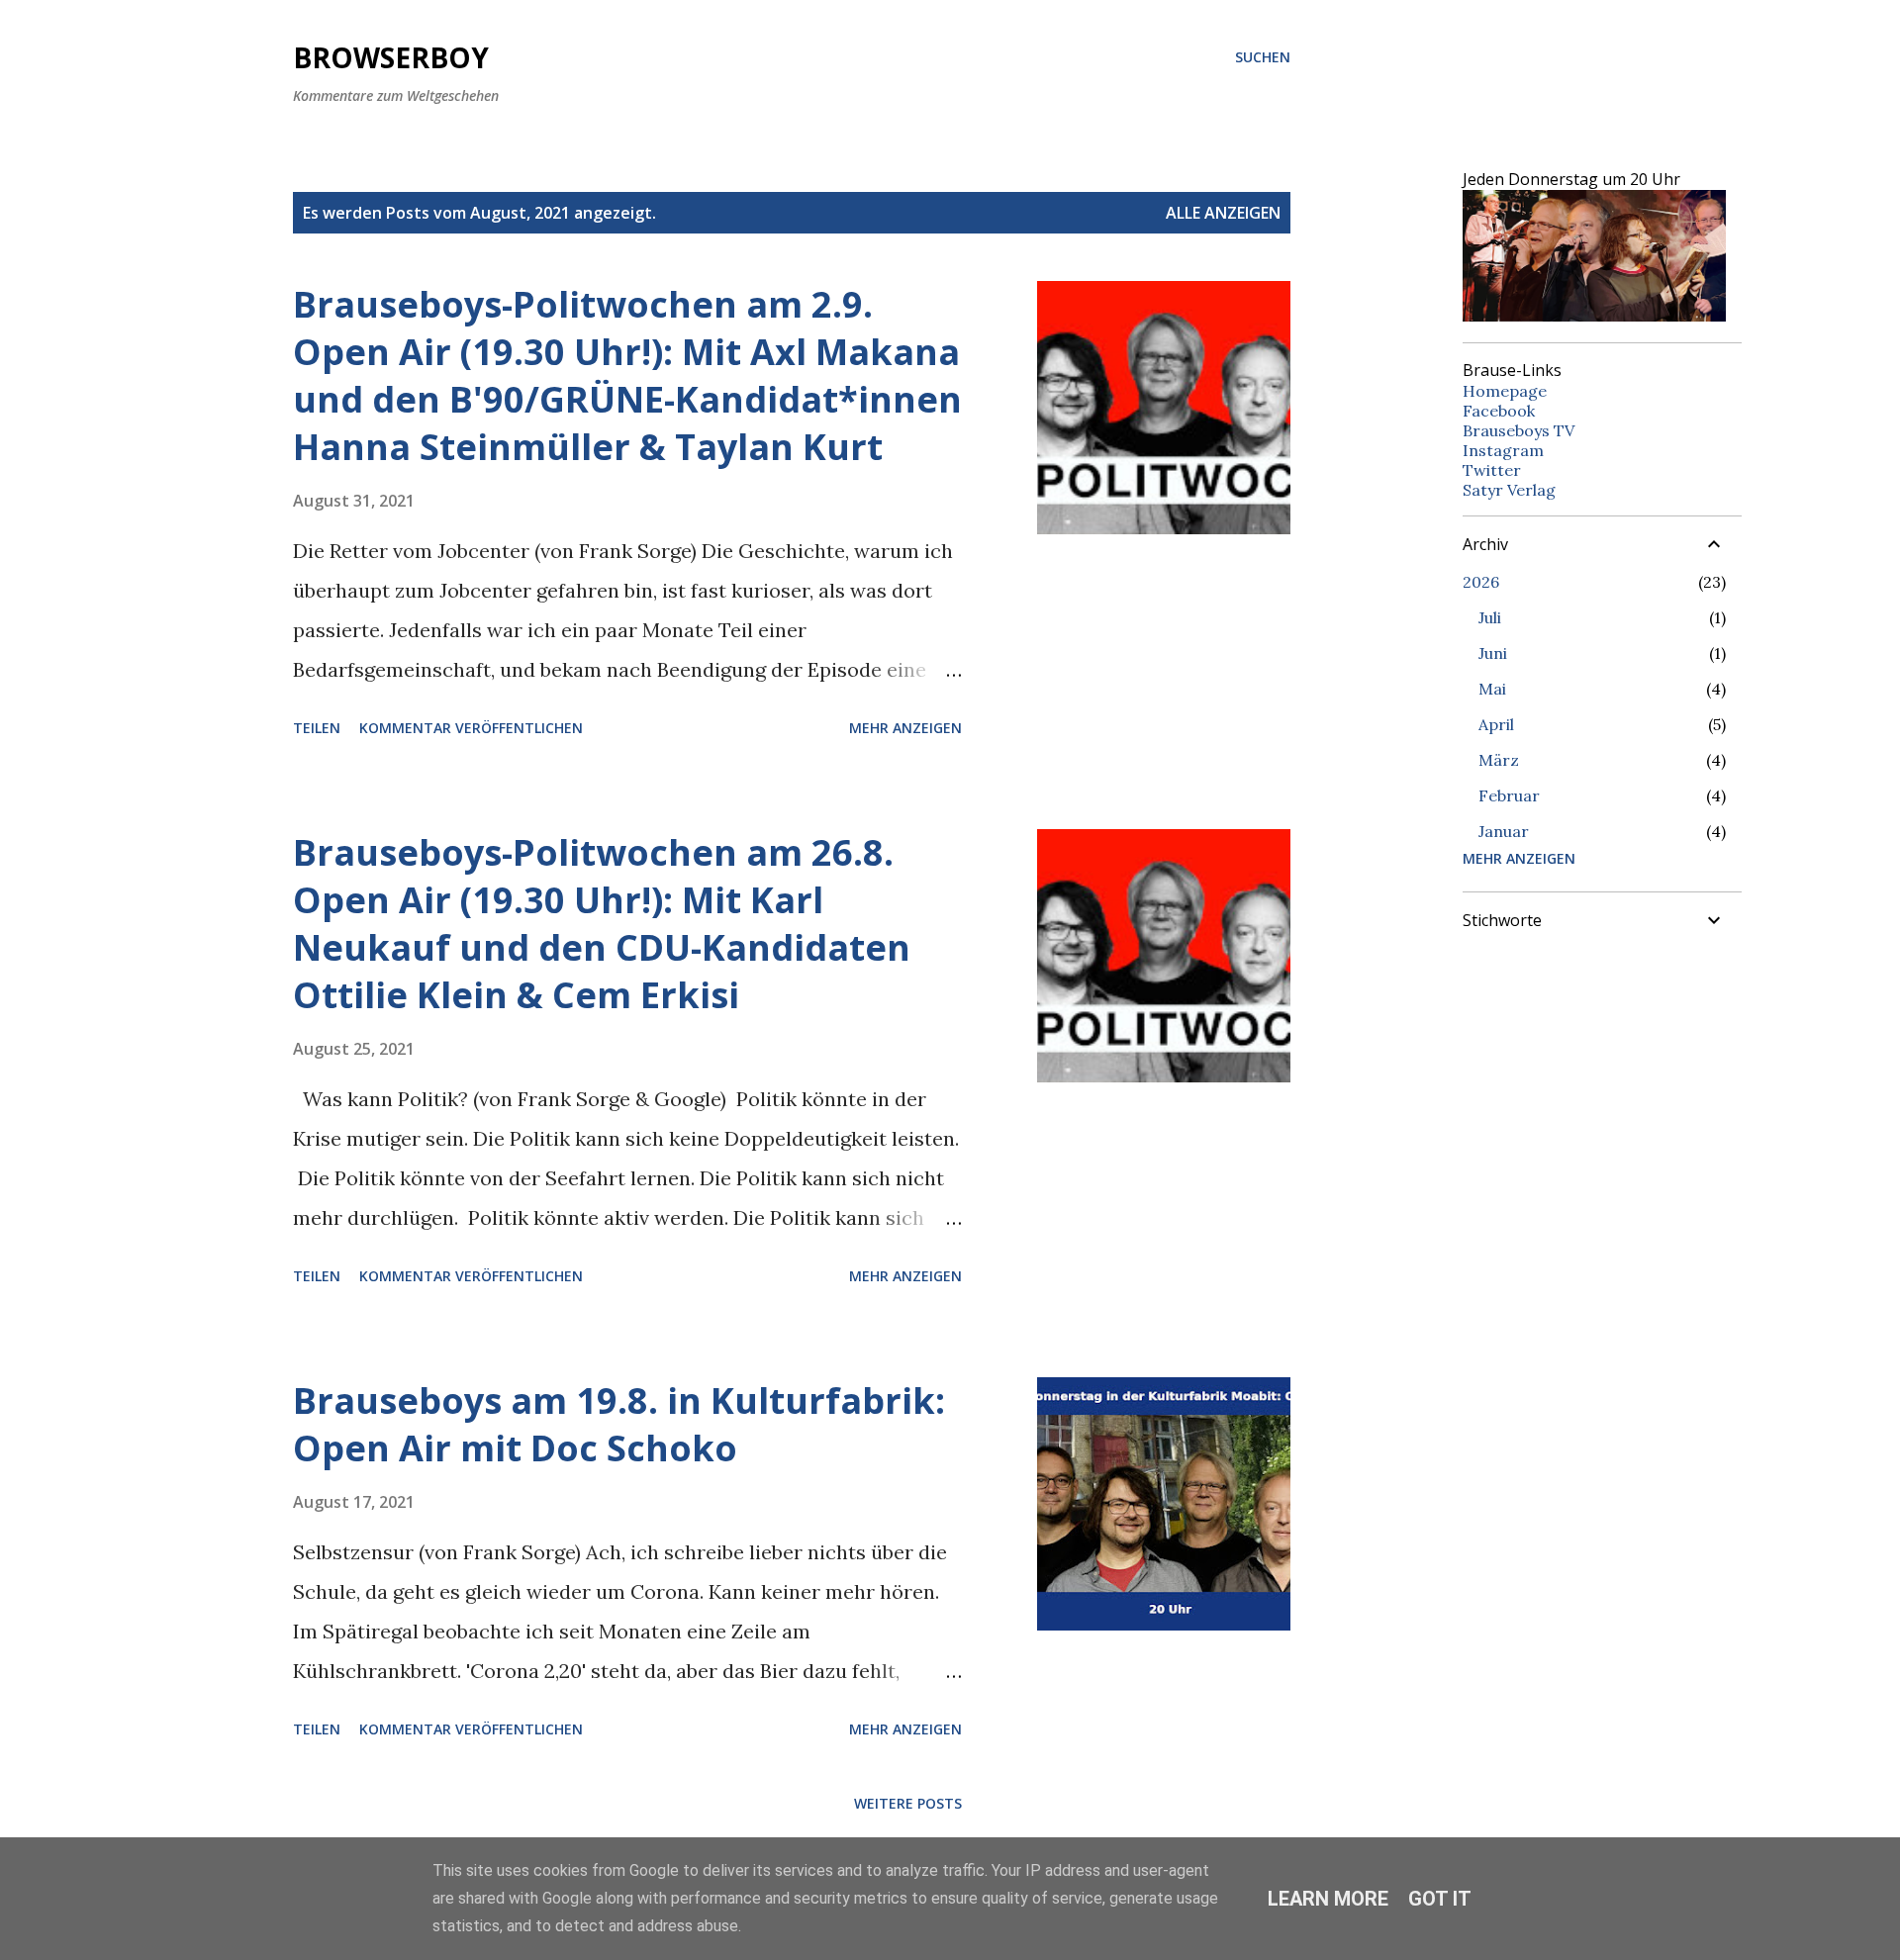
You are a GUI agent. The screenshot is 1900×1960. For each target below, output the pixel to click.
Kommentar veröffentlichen (471, 728)
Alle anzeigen (1223, 213)
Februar (1509, 795)
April (1496, 724)
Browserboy (391, 57)
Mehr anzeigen (905, 728)
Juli (1490, 617)
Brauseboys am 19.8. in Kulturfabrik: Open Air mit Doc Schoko (619, 1424)
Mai (1492, 689)
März (1499, 760)
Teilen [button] (317, 728)
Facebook (1499, 411)
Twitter (1492, 470)
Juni (1493, 653)
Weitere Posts (908, 1803)
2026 (1481, 582)
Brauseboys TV (1519, 430)
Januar (1504, 831)
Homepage (1505, 391)
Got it (1440, 1899)
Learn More (1328, 1899)
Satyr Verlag (1509, 490)
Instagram (1503, 450)
